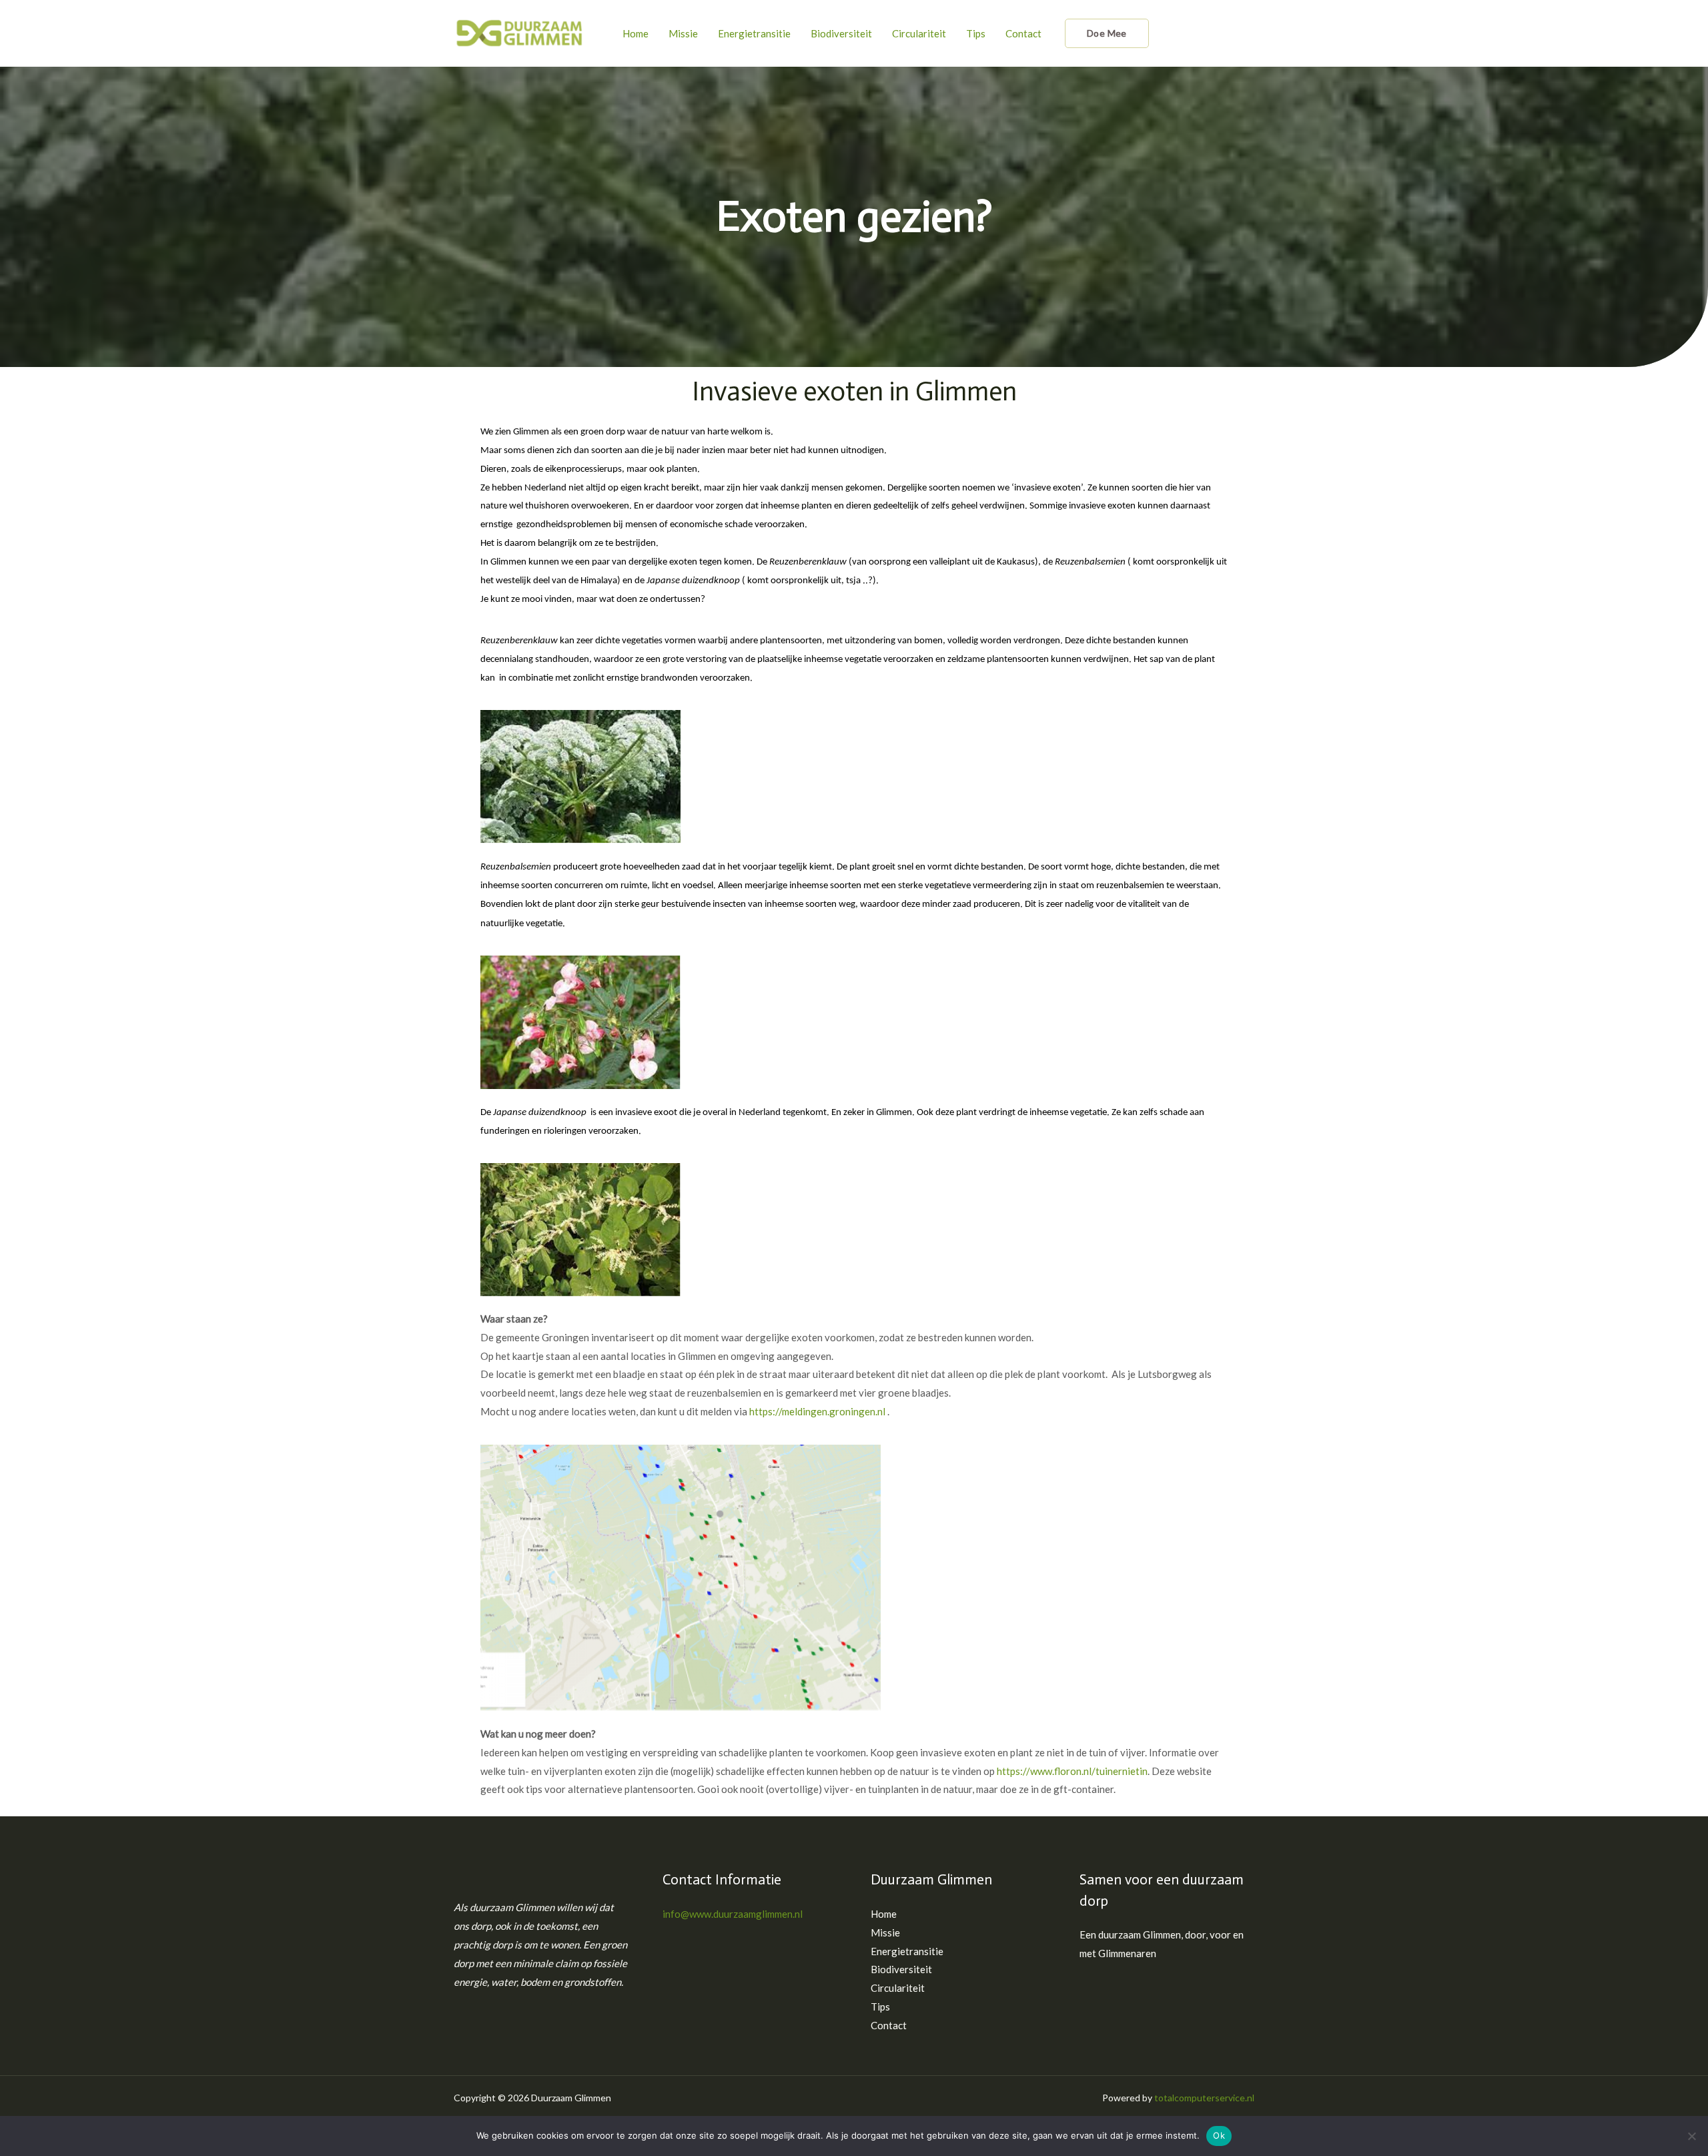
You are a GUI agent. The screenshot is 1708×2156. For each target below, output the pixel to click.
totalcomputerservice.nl (1204, 2098)
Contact (1023, 33)
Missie (683, 33)
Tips (976, 33)
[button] (1107, 33)
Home (635, 33)
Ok (1219, 2135)
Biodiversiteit (841, 33)
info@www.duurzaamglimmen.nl (733, 1914)
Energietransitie (754, 33)
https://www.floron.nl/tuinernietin (1072, 1771)
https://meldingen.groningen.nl (817, 1411)
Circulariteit (919, 33)
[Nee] (1691, 2136)
